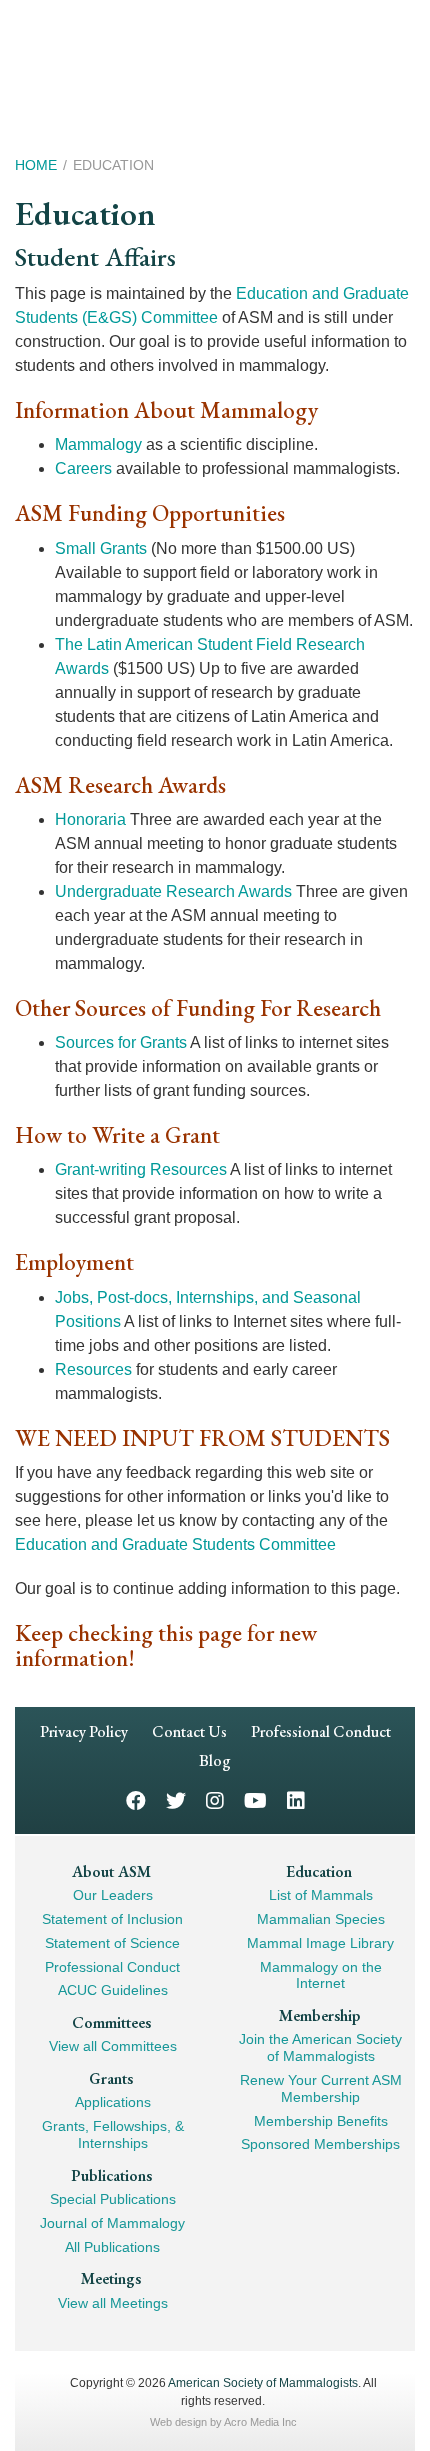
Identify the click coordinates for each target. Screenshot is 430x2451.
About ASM (111, 1871)
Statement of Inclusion (112, 1919)
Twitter (176, 1799)
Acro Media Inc (260, 2422)
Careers (83, 468)
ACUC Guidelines (113, 1990)
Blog (215, 1760)
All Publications (112, 2247)
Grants (111, 2078)
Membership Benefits (321, 2121)
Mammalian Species (321, 1919)
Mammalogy (98, 444)
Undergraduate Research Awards (173, 891)
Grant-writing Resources (141, 1169)
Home (36, 165)
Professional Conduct (321, 1731)
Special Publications (113, 2199)
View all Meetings (113, 2303)
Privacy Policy (84, 1731)
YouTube (255, 1799)
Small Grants (101, 548)
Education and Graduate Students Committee (175, 1544)
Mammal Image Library (320, 1943)
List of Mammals (321, 1895)
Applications (113, 2102)
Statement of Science (112, 1943)
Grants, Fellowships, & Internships (113, 2134)
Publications (111, 2175)
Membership (319, 2015)
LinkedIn (296, 1799)
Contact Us (189, 1731)
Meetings (111, 2278)
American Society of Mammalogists (263, 2383)
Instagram (215, 1799)
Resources (93, 1369)
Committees (111, 2022)
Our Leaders (113, 1895)
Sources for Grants (121, 1042)
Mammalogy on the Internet (321, 1975)
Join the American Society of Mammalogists (320, 2047)
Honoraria (90, 819)
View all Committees (113, 2046)
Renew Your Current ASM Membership (321, 2088)
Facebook (136, 1799)
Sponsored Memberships (320, 2144)
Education (319, 1871)
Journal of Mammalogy (112, 2223)
